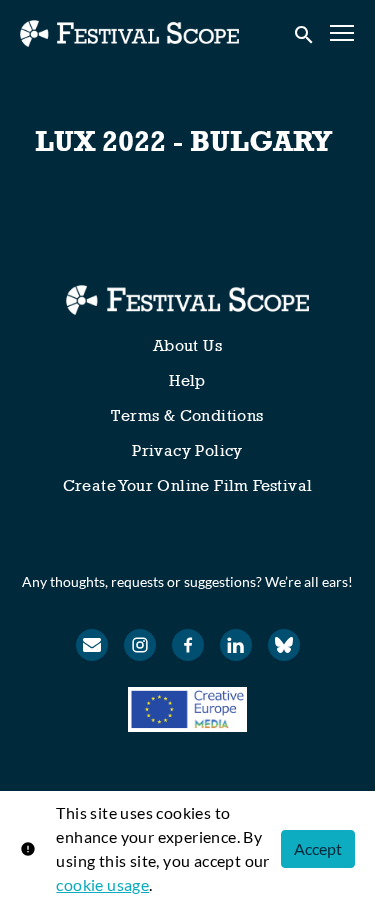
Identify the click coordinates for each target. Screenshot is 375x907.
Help (187, 380)
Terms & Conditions (187, 415)
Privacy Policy (187, 450)
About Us (187, 345)
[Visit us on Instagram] (140, 645)
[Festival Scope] (187, 300)
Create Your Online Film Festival (188, 485)
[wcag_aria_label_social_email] (92, 645)
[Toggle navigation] (343, 33)
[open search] (305, 33)
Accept (318, 848)
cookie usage (102, 884)
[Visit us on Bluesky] (284, 645)
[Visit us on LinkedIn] (236, 645)
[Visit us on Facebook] (188, 645)
